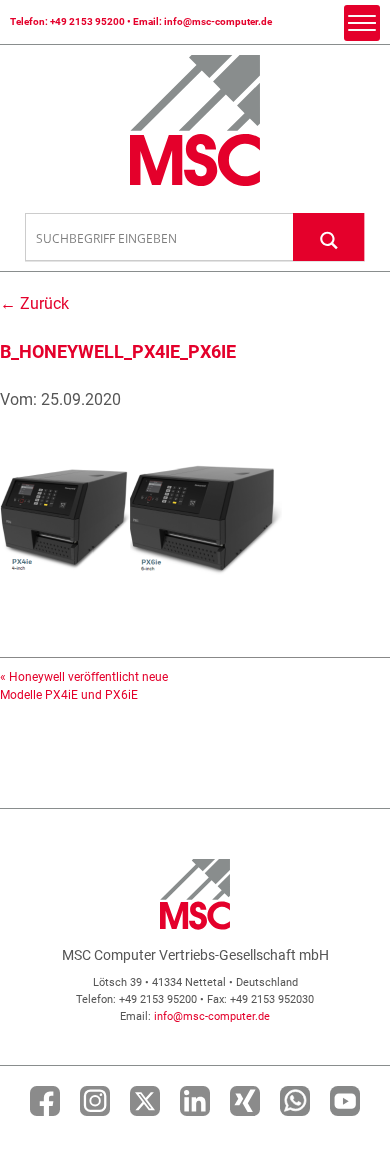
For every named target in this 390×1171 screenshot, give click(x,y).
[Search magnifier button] (329, 236)
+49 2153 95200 (87, 21)
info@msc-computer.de (218, 21)
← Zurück (34, 303)
